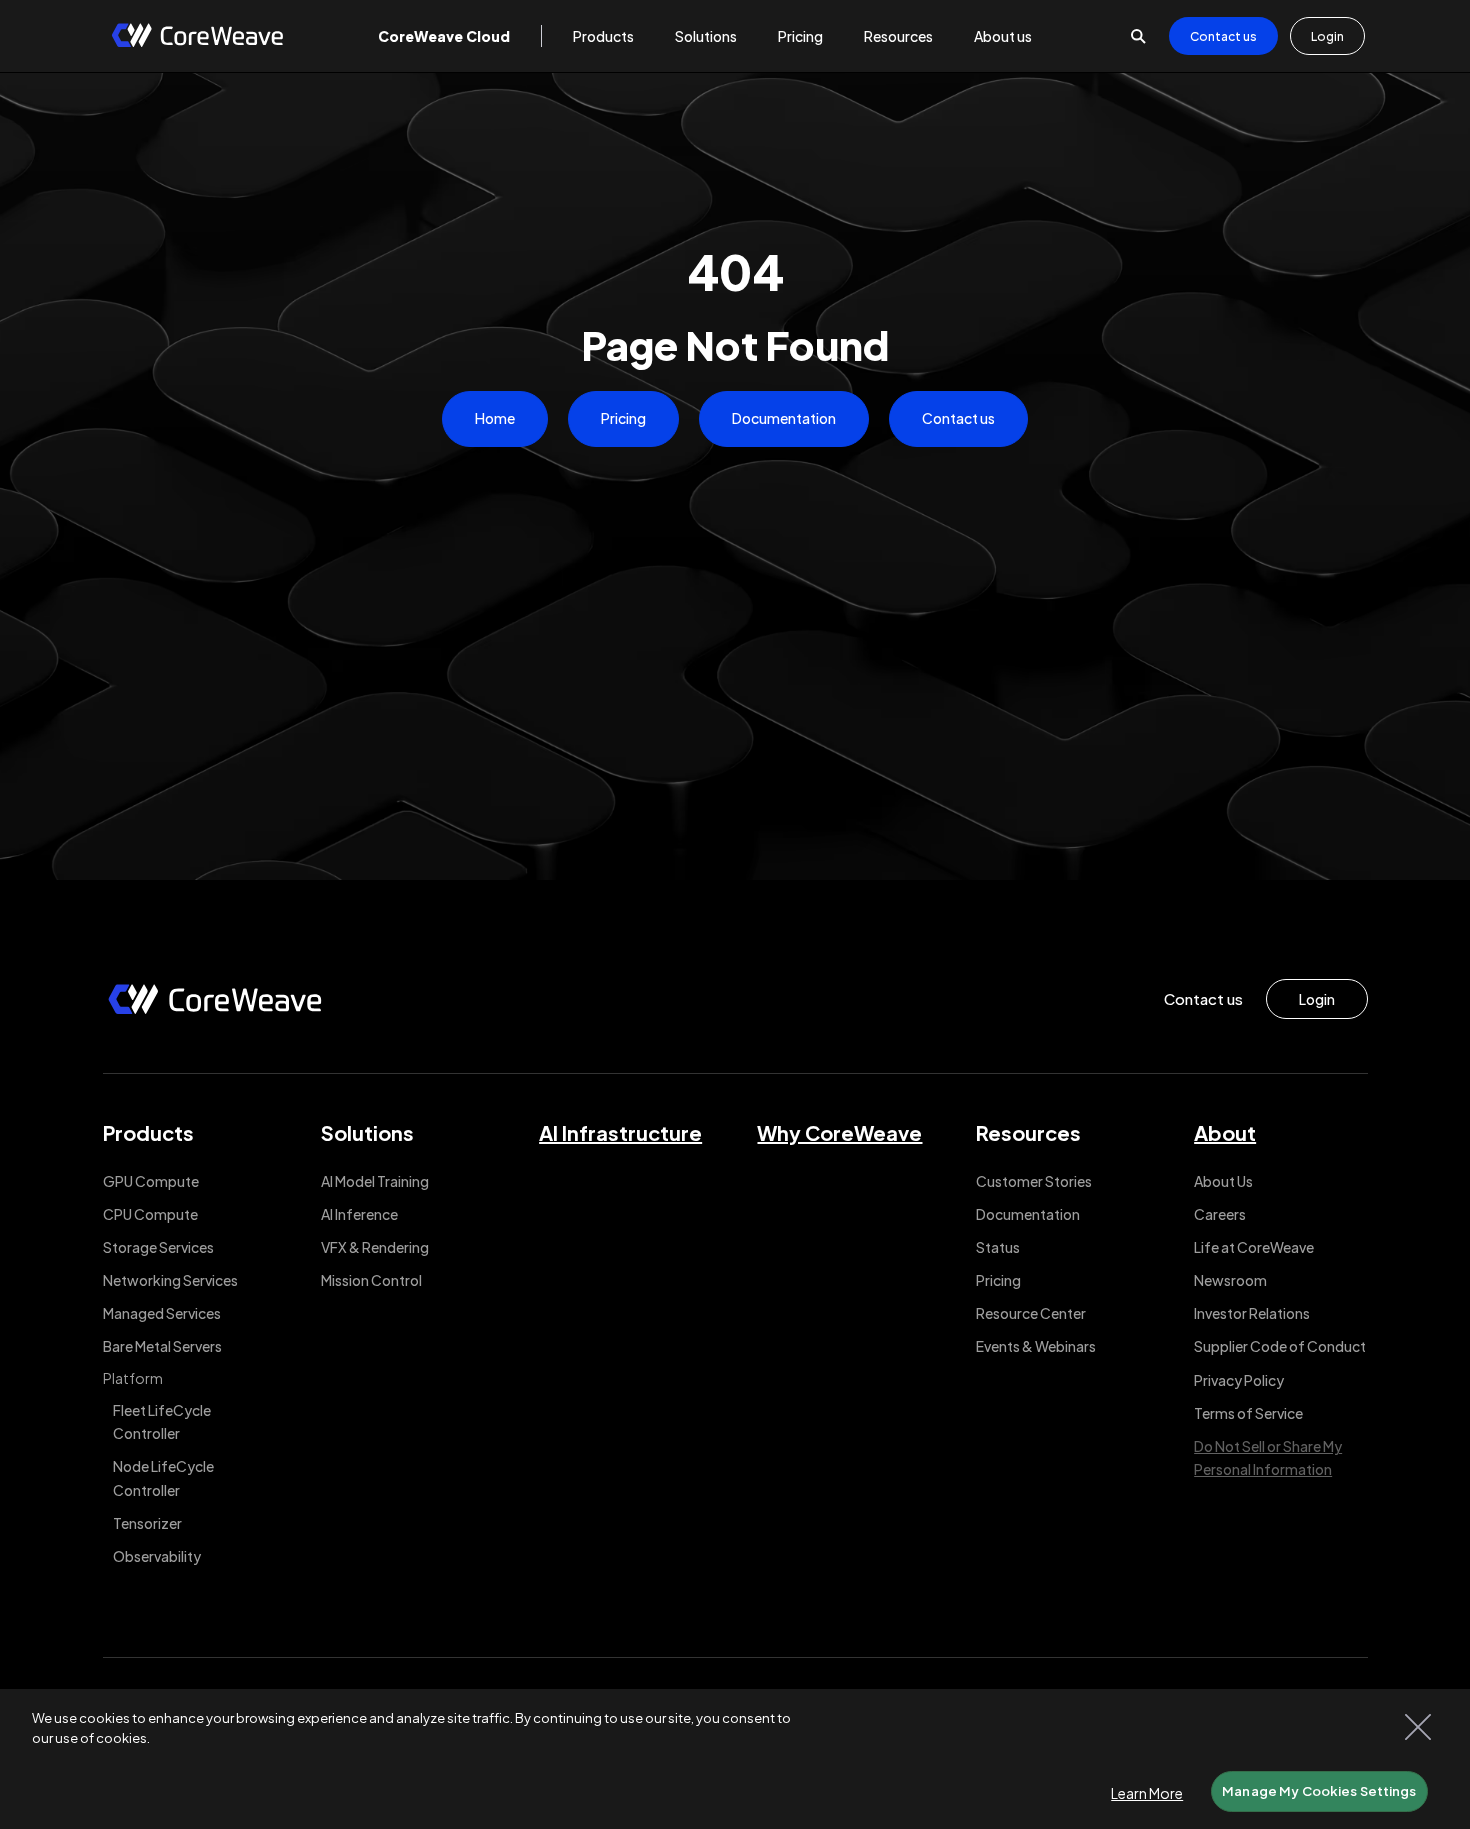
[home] (197, 36)
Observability (157, 1556)
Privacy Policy (1239, 1380)
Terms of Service (1248, 1413)
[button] (444, 36)
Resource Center (1031, 1313)
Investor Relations (1252, 1313)
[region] (735, 1759)
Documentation (784, 418)
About (1225, 1132)
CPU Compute (150, 1214)
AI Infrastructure (620, 1132)
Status (998, 1247)
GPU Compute (151, 1181)
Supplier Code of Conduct (1280, 1346)
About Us (1223, 1181)
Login (1327, 36)
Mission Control (371, 1280)
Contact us (1223, 36)
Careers (1220, 1214)
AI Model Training (375, 1181)
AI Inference (359, 1214)
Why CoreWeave (839, 1132)
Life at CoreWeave (1254, 1247)
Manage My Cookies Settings (1319, 1791)
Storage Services (158, 1247)
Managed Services (162, 1313)
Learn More (1147, 1794)
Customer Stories (1034, 1181)
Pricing (623, 418)
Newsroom (1230, 1280)
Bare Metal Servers (162, 1346)
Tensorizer (147, 1523)
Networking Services (170, 1280)
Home (495, 418)
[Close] (1418, 1727)
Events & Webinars (1036, 1346)
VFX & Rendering (375, 1247)
